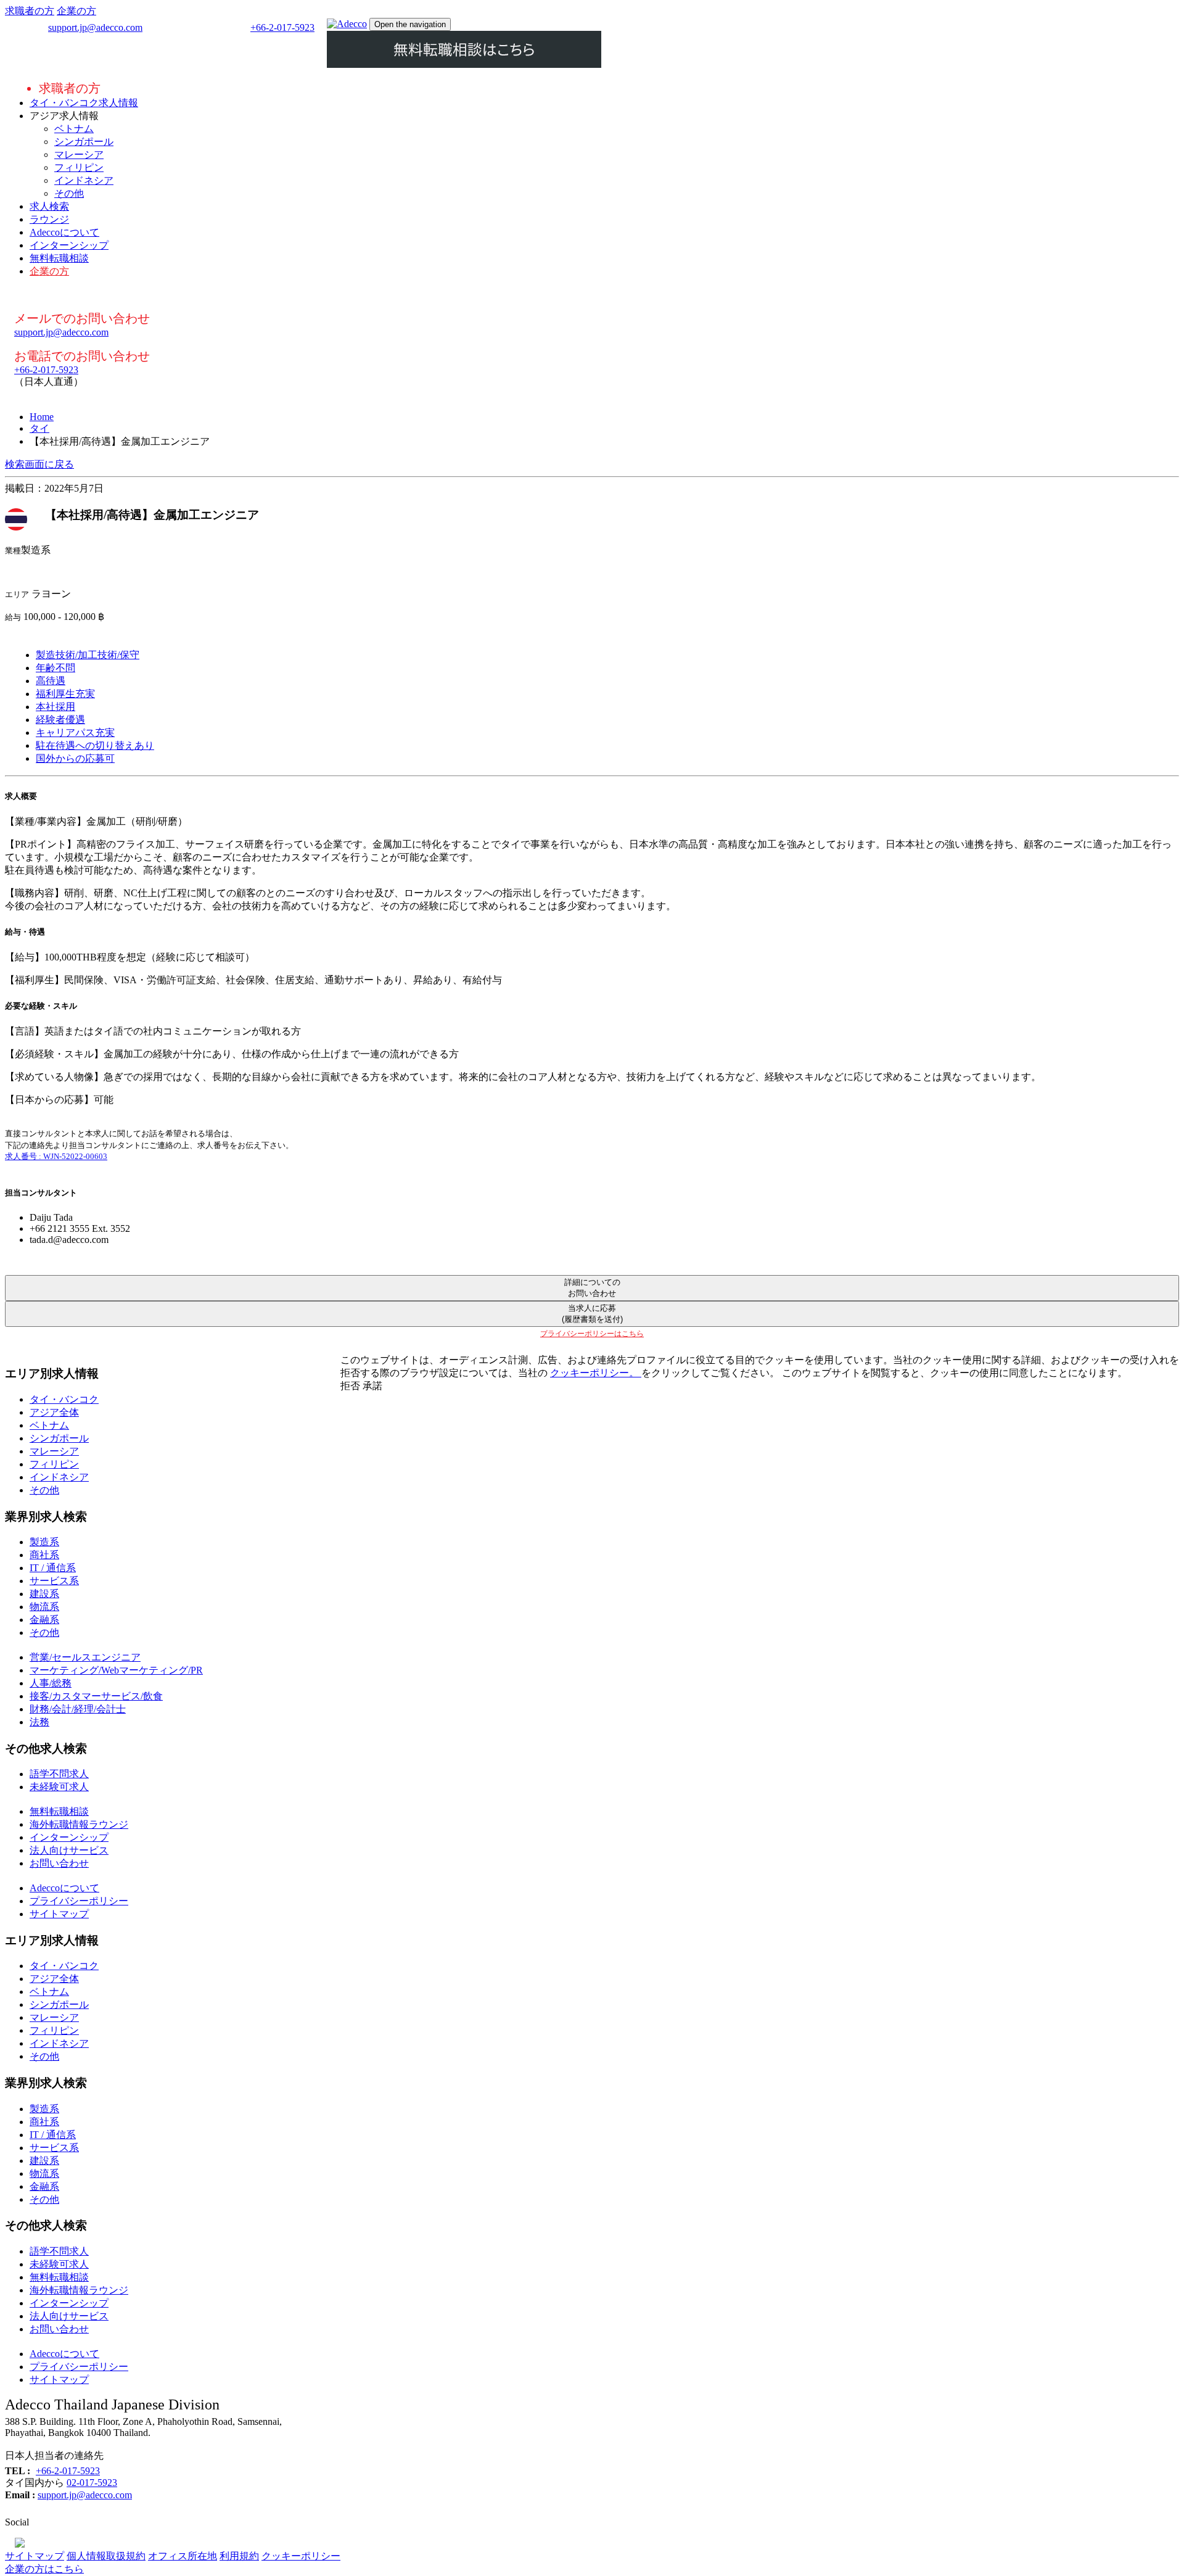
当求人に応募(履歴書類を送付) (592, 1314)
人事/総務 (51, 1683)
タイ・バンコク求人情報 (84, 103)
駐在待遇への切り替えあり (95, 745)
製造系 (44, 1542)
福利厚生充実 (65, 694)
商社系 (44, 1555)
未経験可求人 (59, 1787)
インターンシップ (69, 245)
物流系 (44, 1607)
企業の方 (76, 11)
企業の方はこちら (44, 2569)
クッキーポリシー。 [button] (596, 1373)
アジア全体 (54, 1412)
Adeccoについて (64, 232)
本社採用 (55, 707)
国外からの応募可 (75, 758)
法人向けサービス (69, 1850)
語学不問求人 (59, 1774)
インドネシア (84, 180)
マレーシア (79, 155)
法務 (39, 1722)
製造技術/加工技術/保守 (88, 655)
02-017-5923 (92, 2483)
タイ (39, 428)
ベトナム (74, 129)
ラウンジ (49, 219)
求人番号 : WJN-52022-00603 (56, 1156)
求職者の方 (30, 11)
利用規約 (239, 2556)
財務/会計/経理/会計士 (78, 1709)
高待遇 (51, 681)
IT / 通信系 (53, 1568)
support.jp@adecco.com (95, 27)
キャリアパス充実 (75, 733)
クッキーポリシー (301, 2556)
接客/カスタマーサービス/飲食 (96, 1696)
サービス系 (54, 1581)
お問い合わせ (59, 1863)
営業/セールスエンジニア (85, 1657)
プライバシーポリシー (79, 1901)
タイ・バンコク (64, 1399)
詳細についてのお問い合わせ (592, 1288)
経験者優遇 (60, 720)
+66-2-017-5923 (282, 27)
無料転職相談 (59, 258)
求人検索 (49, 206)
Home (42, 417)
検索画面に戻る (39, 464)
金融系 (44, 1620)
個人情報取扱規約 (106, 2556)
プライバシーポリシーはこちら (592, 1334)
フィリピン (79, 167)
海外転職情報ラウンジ (79, 1824)
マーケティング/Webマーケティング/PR (116, 1670)
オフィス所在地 (183, 2556)
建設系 (44, 1594)
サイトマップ (59, 1914)
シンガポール (84, 142)
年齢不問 (55, 668)
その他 (69, 193)
